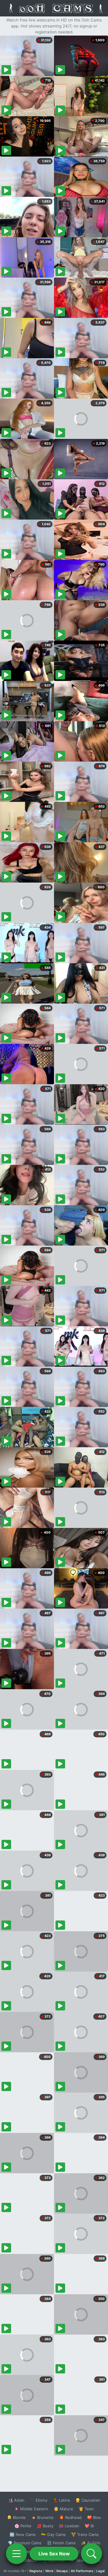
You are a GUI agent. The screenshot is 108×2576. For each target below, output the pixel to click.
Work (49, 2571)
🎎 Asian (16, 2500)
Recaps (62, 2571)
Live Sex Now (54, 2554)
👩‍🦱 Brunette (42, 2517)
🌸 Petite (23, 2526)
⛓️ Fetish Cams (61, 2543)
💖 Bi (89, 2526)
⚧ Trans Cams (85, 2534)
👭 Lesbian (69, 2526)
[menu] (16, 2554)
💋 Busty (45, 2526)
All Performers (82, 2571)
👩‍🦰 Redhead (70, 2517)
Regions (36, 2571)
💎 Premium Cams (25, 2543)
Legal (100, 2571)
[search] (91, 2554)
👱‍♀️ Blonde (16, 2517)
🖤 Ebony (39, 2500)
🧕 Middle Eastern (31, 2509)
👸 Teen (86, 2509)
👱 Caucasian (88, 2500)
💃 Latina (61, 2500)
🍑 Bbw (94, 2517)
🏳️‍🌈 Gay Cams (53, 2534)
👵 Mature (63, 2509)
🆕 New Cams (23, 2534)
